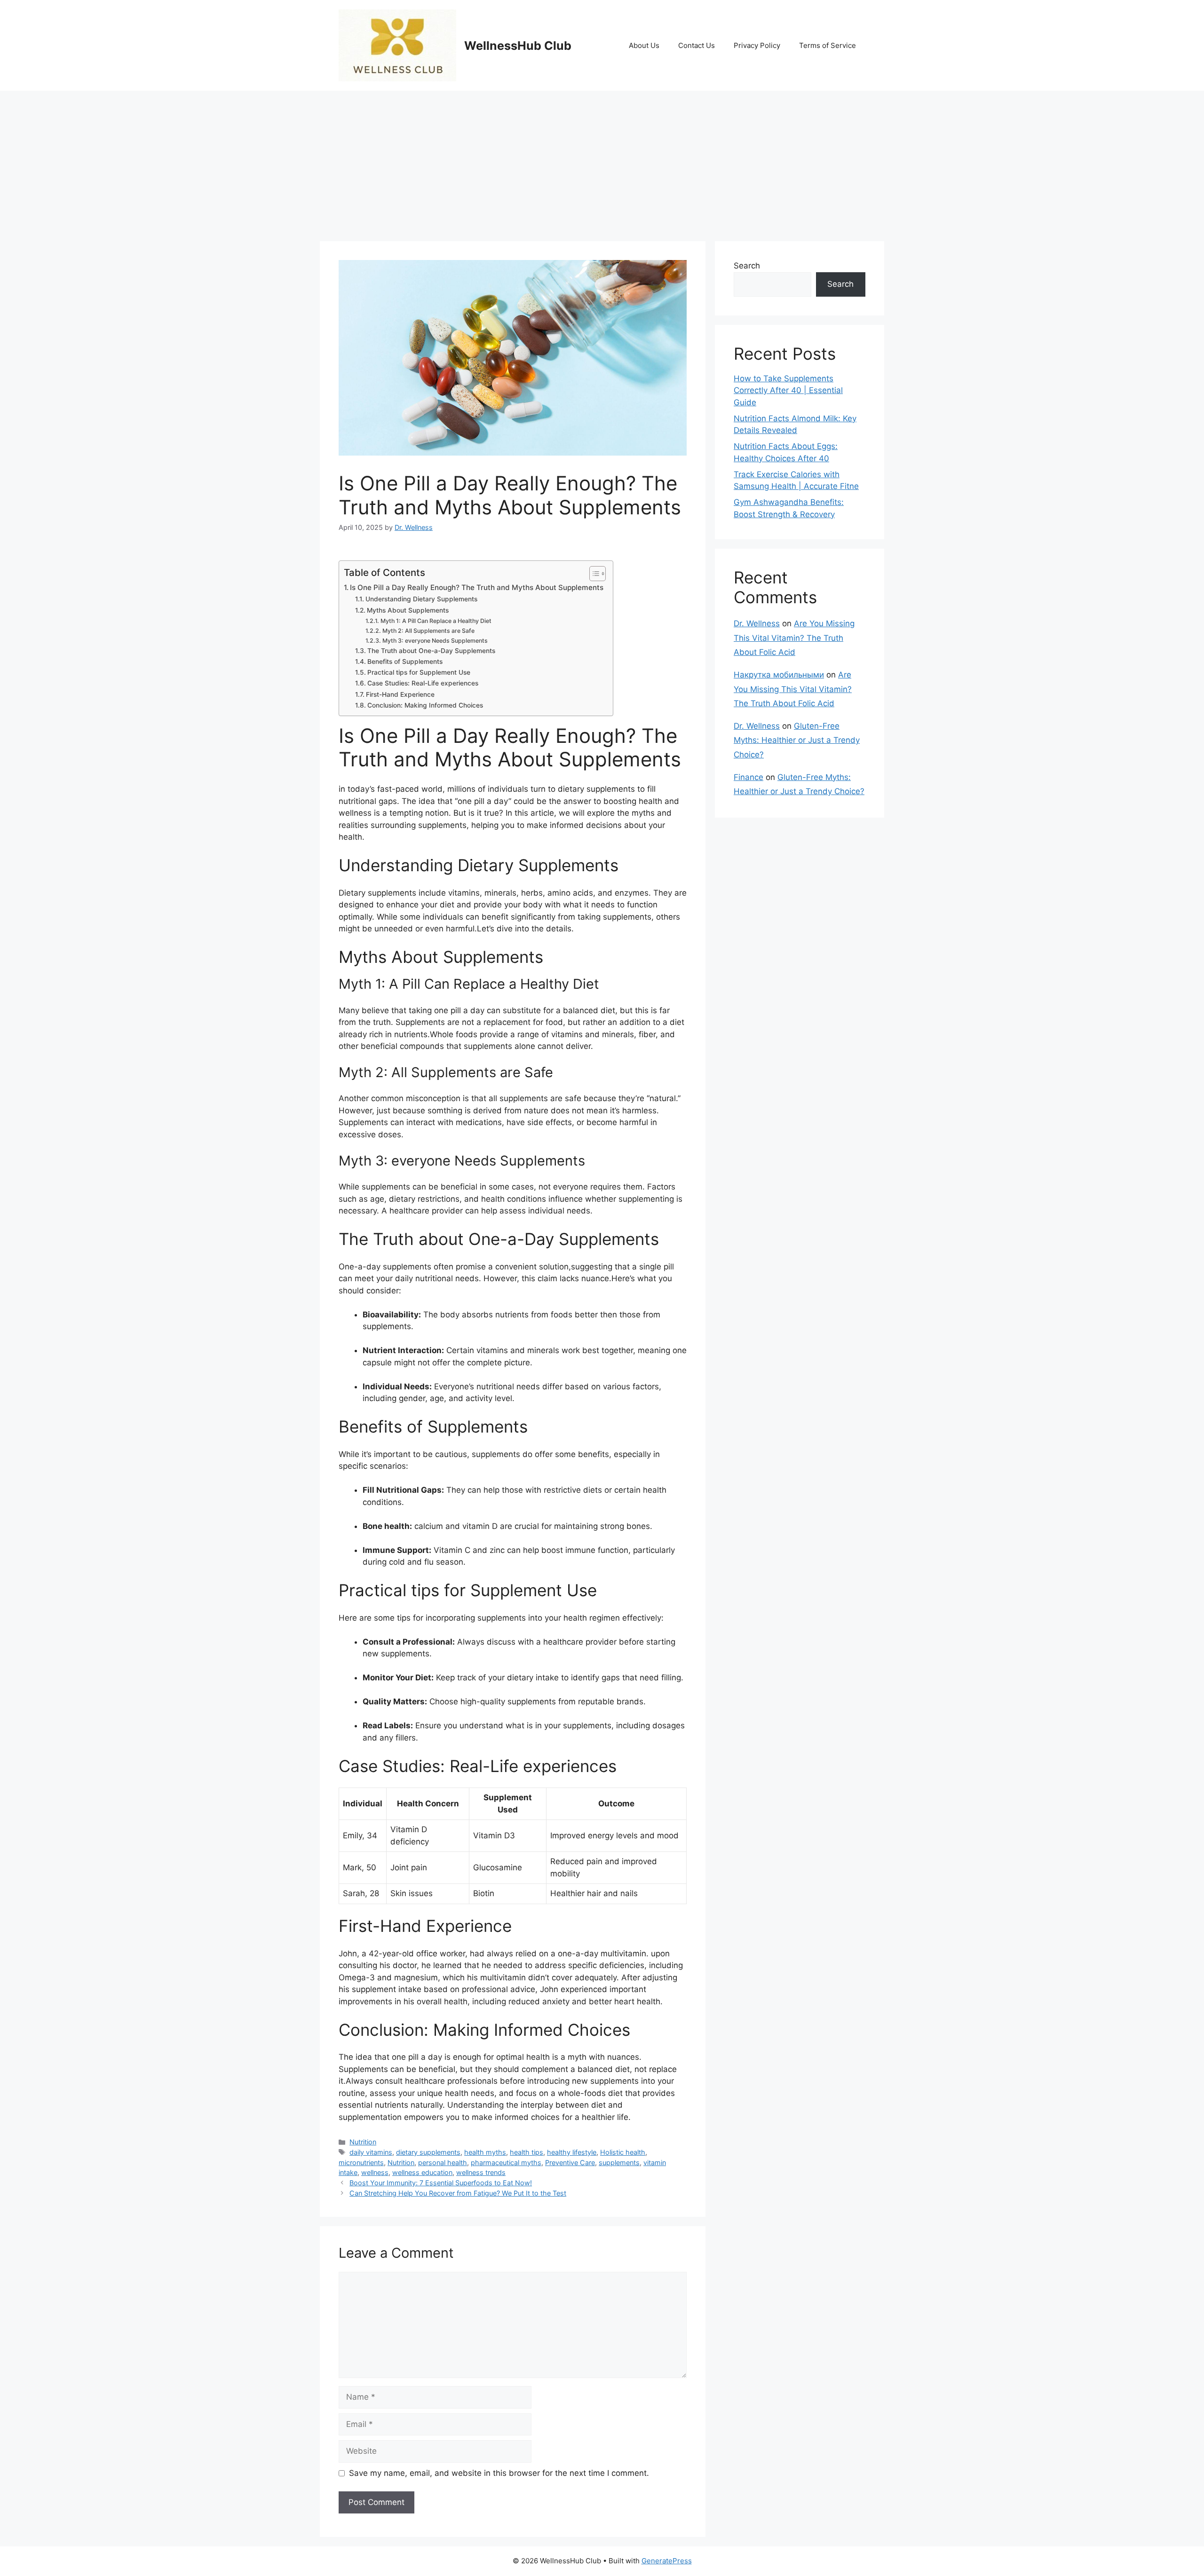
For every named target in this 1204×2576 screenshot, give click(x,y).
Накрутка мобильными (779, 675)
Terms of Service (828, 45)
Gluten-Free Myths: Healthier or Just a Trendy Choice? (797, 740)
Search (747, 266)
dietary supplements (428, 2152)
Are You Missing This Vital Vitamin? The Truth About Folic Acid (794, 638)
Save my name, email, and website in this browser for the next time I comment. (499, 2473)
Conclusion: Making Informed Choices (425, 705)
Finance (749, 777)
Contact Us (697, 45)
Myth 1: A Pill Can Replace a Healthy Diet (436, 621)
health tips (527, 2152)
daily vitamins (371, 2152)
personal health (443, 2162)
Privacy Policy (757, 45)
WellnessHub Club (518, 46)
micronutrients (361, 2162)
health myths (485, 2152)
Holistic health (623, 2152)
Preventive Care (570, 2162)
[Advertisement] (602, 161)
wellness (375, 2172)
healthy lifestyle (572, 2152)
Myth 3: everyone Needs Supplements (435, 641)
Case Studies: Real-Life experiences (423, 683)
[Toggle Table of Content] (593, 574)
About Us (644, 45)
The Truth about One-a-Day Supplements (431, 651)
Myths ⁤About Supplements (408, 610)
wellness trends (481, 2172)
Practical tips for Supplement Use (419, 672)
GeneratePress (667, 2561)
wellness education (422, 2172)
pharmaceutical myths (506, 2162)
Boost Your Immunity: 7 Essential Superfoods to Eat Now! (441, 2183)
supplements (619, 2162)
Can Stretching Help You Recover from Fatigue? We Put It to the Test (458, 2193)
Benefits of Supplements (405, 662)
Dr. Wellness (757, 623)
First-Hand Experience (400, 694)
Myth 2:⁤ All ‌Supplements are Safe (428, 631)
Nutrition (363, 2142)
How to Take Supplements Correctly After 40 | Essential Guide (788, 390)
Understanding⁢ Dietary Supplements (421, 599)
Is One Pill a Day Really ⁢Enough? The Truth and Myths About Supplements (477, 587)
